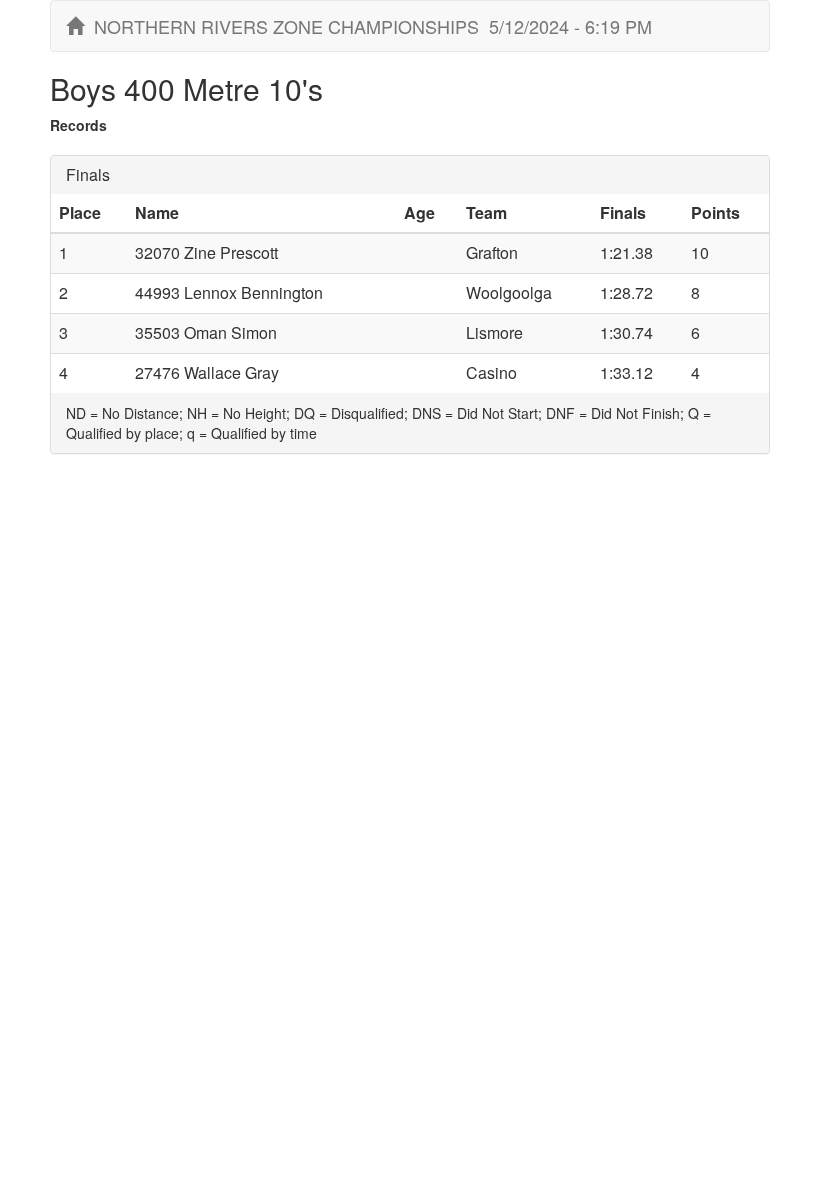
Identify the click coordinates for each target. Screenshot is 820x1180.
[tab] (410, 175)
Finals (88, 174)
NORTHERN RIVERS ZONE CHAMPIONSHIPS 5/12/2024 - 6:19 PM (368, 26)
